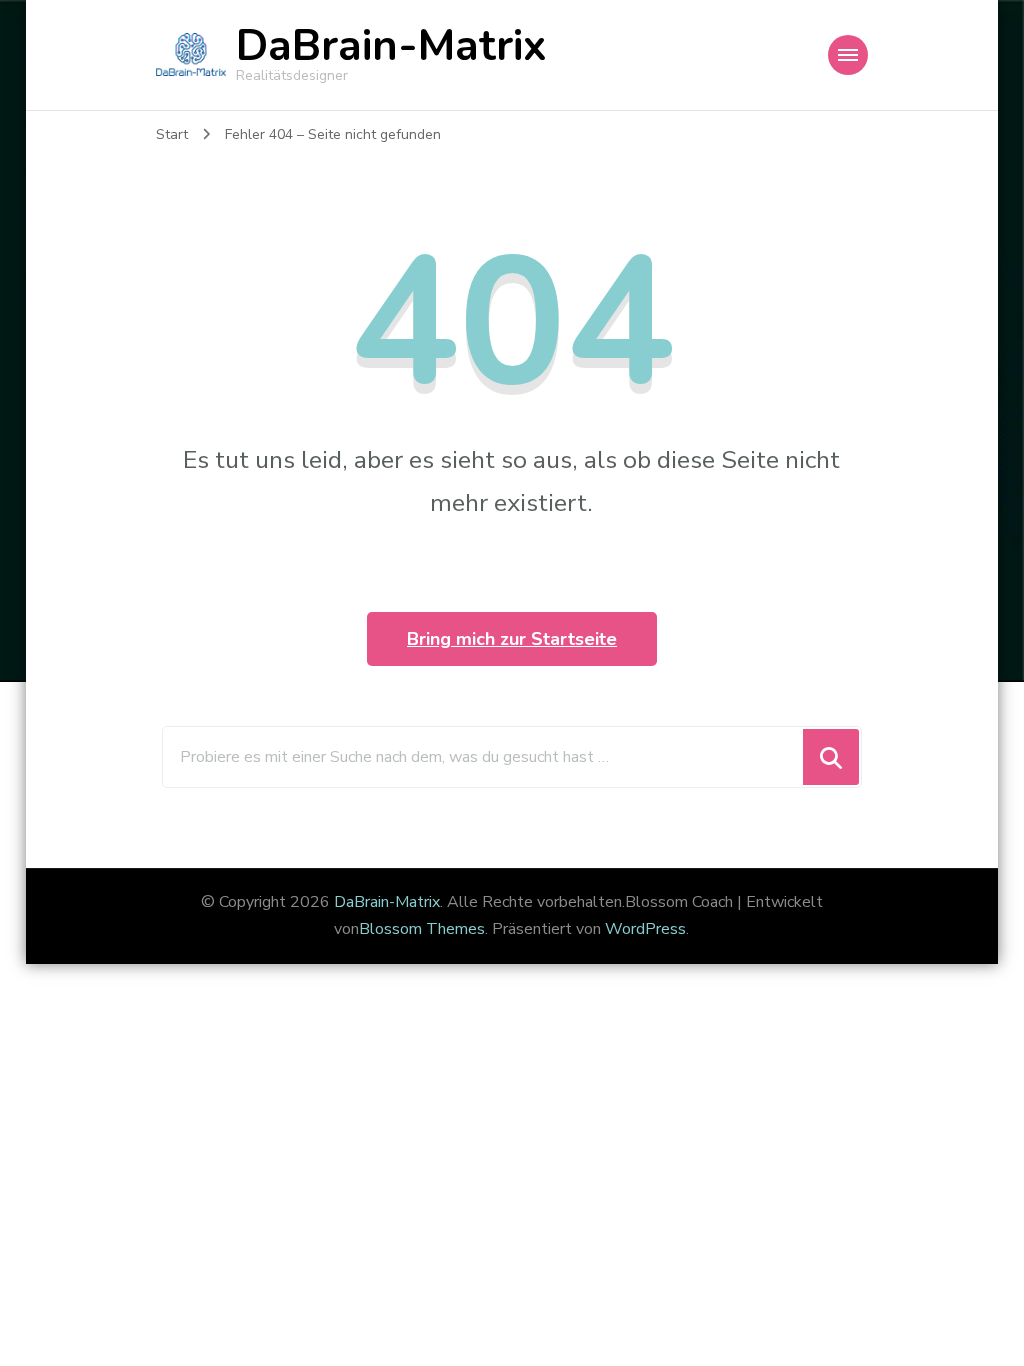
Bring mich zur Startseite (512, 639)
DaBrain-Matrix (391, 46)
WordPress (645, 929)
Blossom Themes (422, 929)
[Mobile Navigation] (848, 55)
